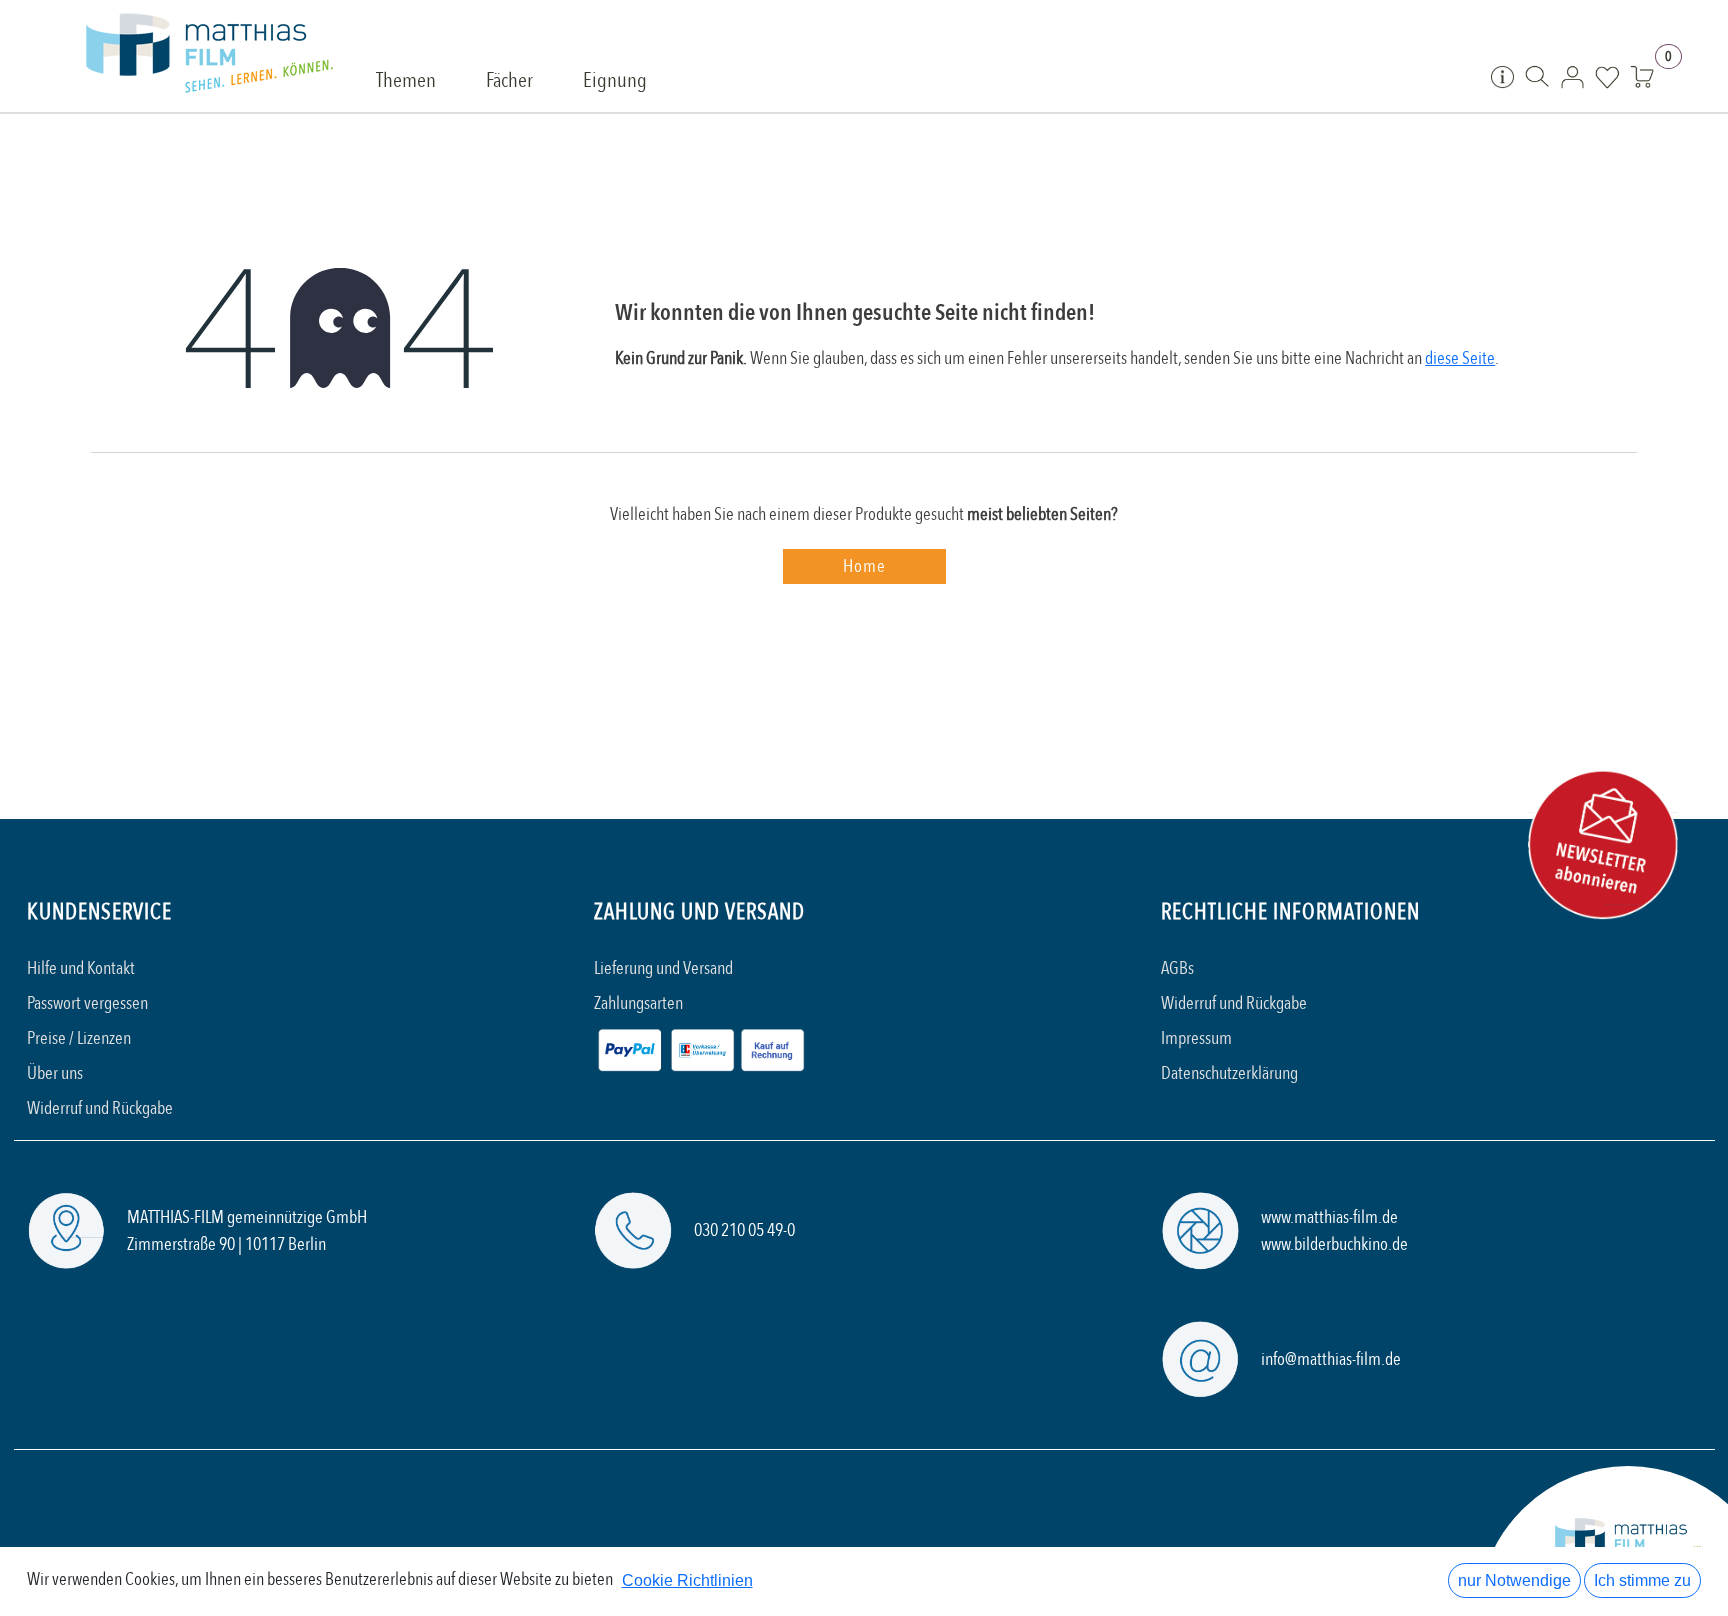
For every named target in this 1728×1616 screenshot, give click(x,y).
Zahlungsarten (638, 1003)
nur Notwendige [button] (1514, 1580)
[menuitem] (406, 82)
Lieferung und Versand (663, 968)
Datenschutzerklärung (1229, 1073)
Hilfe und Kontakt (81, 968)
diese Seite (1460, 358)
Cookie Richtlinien (687, 1580)
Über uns (55, 1073)
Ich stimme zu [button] (1642, 1580)
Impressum (1196, 1038)
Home (864, 566)
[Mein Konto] (1572, 76)
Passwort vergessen (87, 1003)
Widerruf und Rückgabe (100, 1108)
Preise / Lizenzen (79, 1038)
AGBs (1177, 968)
